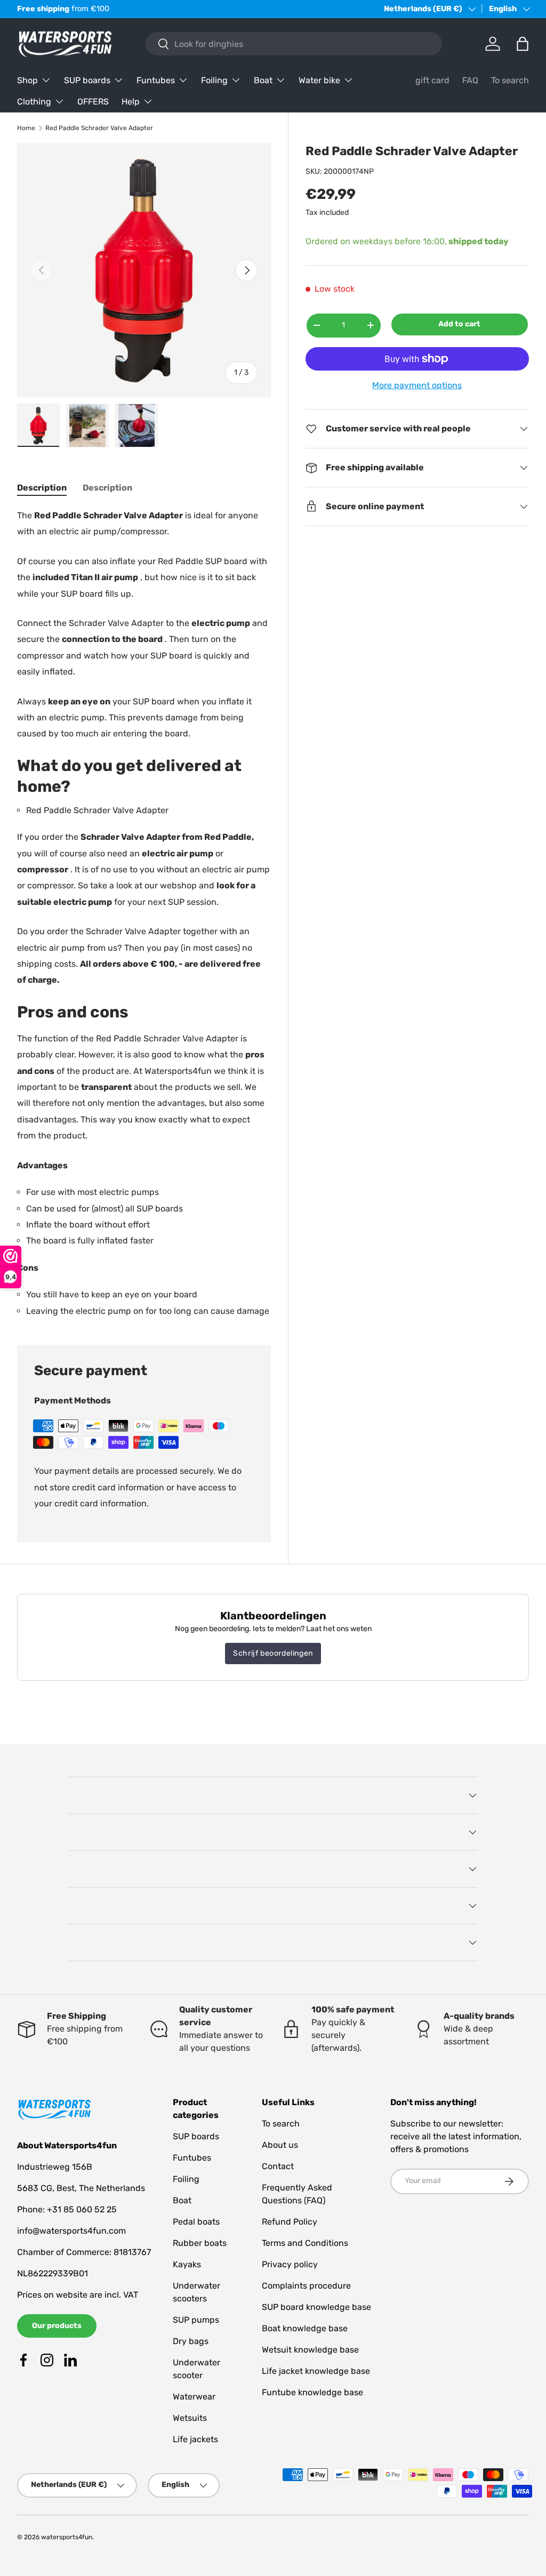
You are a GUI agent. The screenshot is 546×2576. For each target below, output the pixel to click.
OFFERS (93, 102)
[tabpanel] (144, 913)
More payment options (417, 385)
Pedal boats (196, 2222)
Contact (278, 2166)
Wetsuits (190, 2418)
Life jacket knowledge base (316, 2371)
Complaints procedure (306, 2286)
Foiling (186, 2179)
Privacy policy (290, 2264)
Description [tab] (42, 488)
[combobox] (294, 44)
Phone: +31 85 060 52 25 (67, 2209)
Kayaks (187, 2264)
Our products (57, 2326)
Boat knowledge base (305, 2328)
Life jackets (195, 2439)
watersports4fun (67, 2537)
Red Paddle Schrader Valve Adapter (99, 128)
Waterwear (194, 2397)
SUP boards (196, 2136)
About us (280, 2145)
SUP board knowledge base (316, 2307)
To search (510, 80)
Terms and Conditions (305, 2243)
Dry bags (191, 2341)
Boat (182, 2200)
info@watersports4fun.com (71, 2231)
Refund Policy (290, 2222)
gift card (432, 80)
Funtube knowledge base (312, 2392)
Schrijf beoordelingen (273, 1653)
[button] (523, 44)
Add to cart (459, 324)
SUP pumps (196, 2320)
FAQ (470, 80)
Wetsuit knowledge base (310, 2350)
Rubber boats (200, 2243)
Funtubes (192, 2158)
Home (26, 128)
